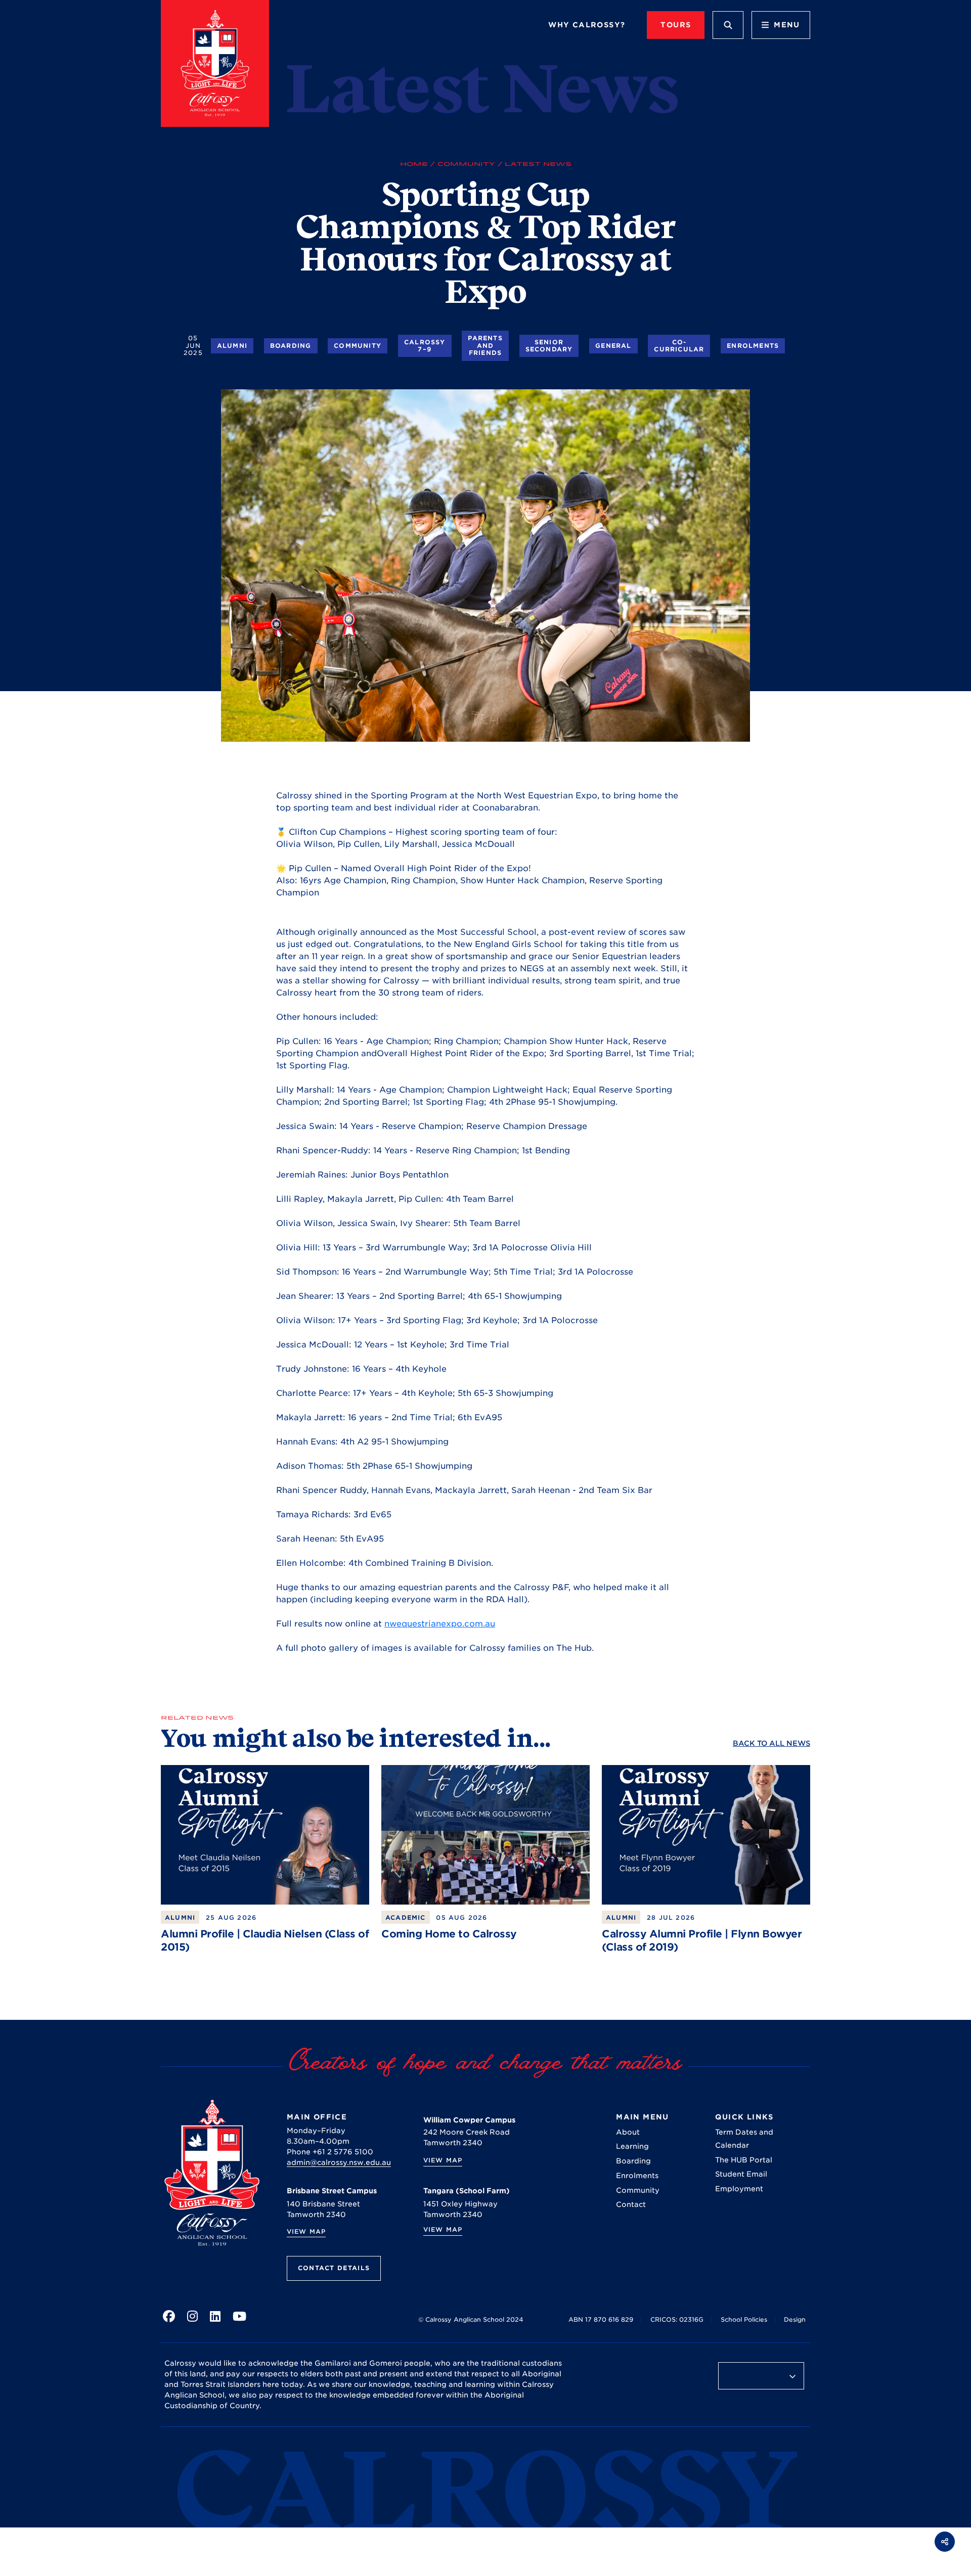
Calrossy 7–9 (425, 346)
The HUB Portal (744, 2160)
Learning (632, 2146)
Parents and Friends (485, 345)
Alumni (232, 346)
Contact (631, 2204)
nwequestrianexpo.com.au (440, 1624)
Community (466, 164)
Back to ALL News (771, 1743)
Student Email (741, 2174)
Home (414, 164)
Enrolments (753, 346)
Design (795, 2319)
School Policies (744, 2319)
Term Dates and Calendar (744, 2139)
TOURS (676, 25)
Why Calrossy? (587, 25)
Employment (739, 2189)
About (628, 2132)
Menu (787, 25)
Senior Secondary (549, 346)
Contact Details (334, 2268)
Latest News (538, 164)
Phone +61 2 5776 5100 (330, 2152)
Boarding (291, 346)
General (613, 346)
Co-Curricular (679, 346)
